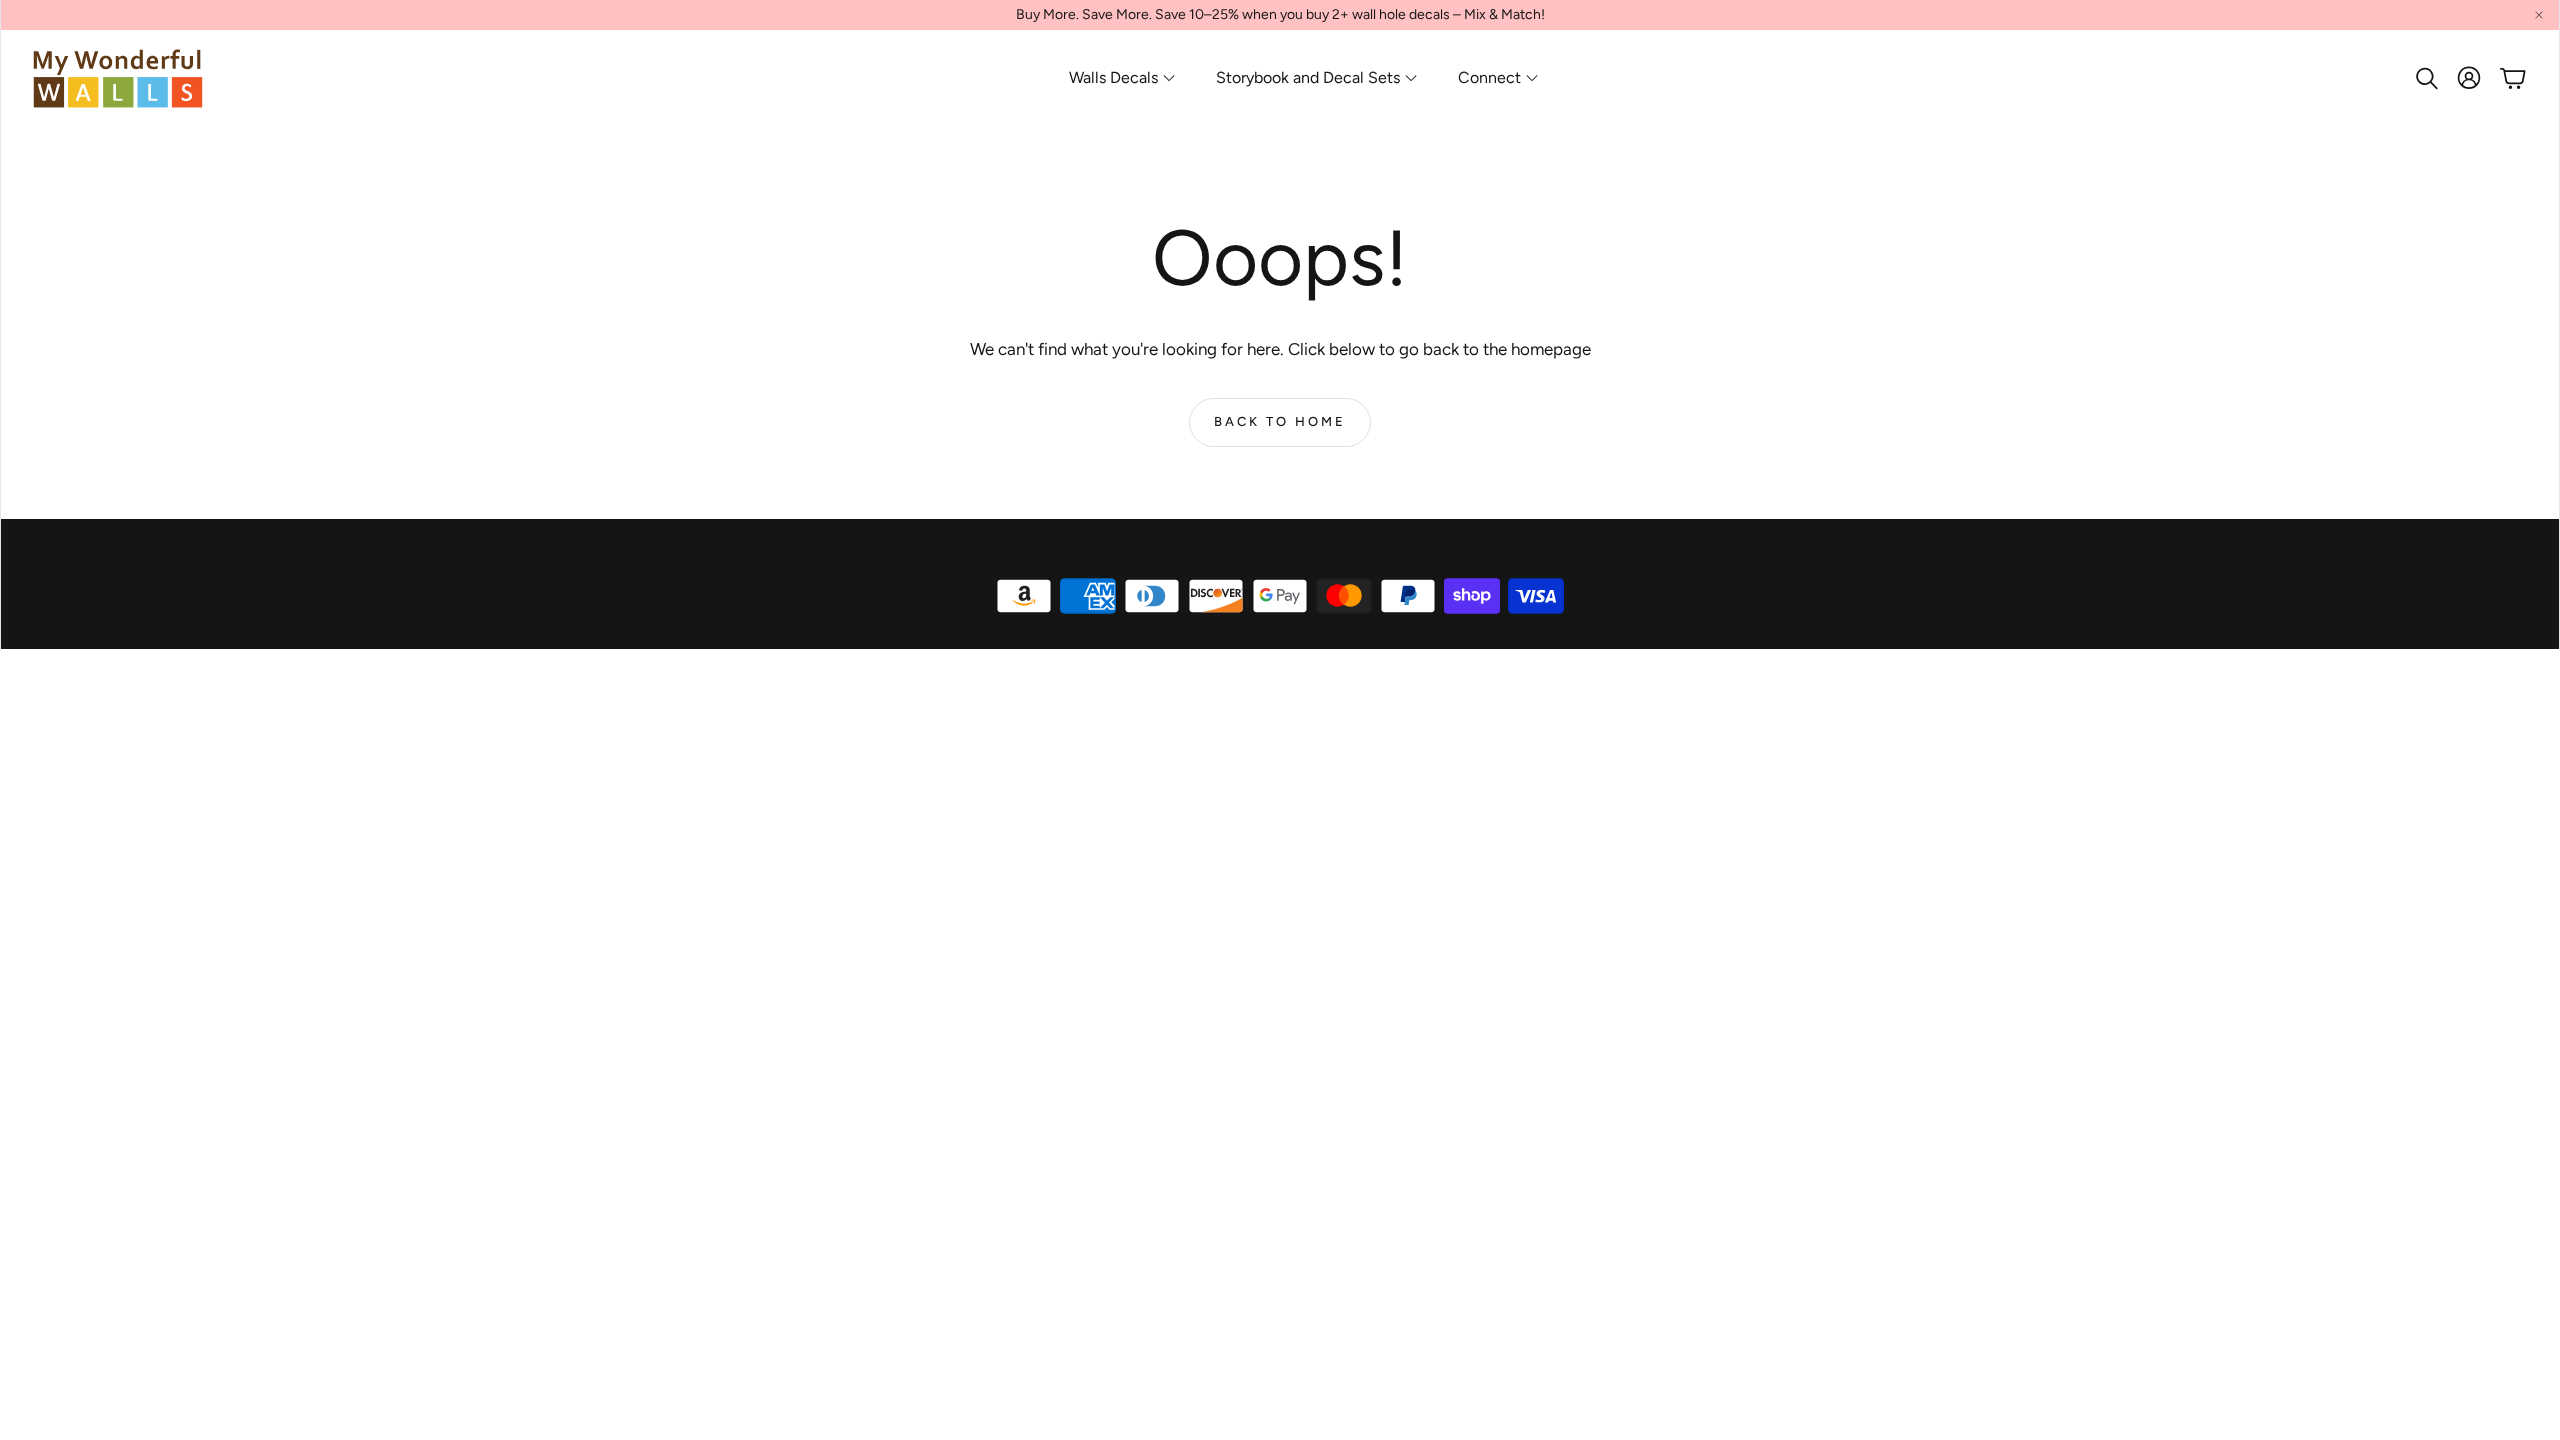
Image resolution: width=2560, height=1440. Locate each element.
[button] (2425, 78)
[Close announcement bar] (2539, 15)
